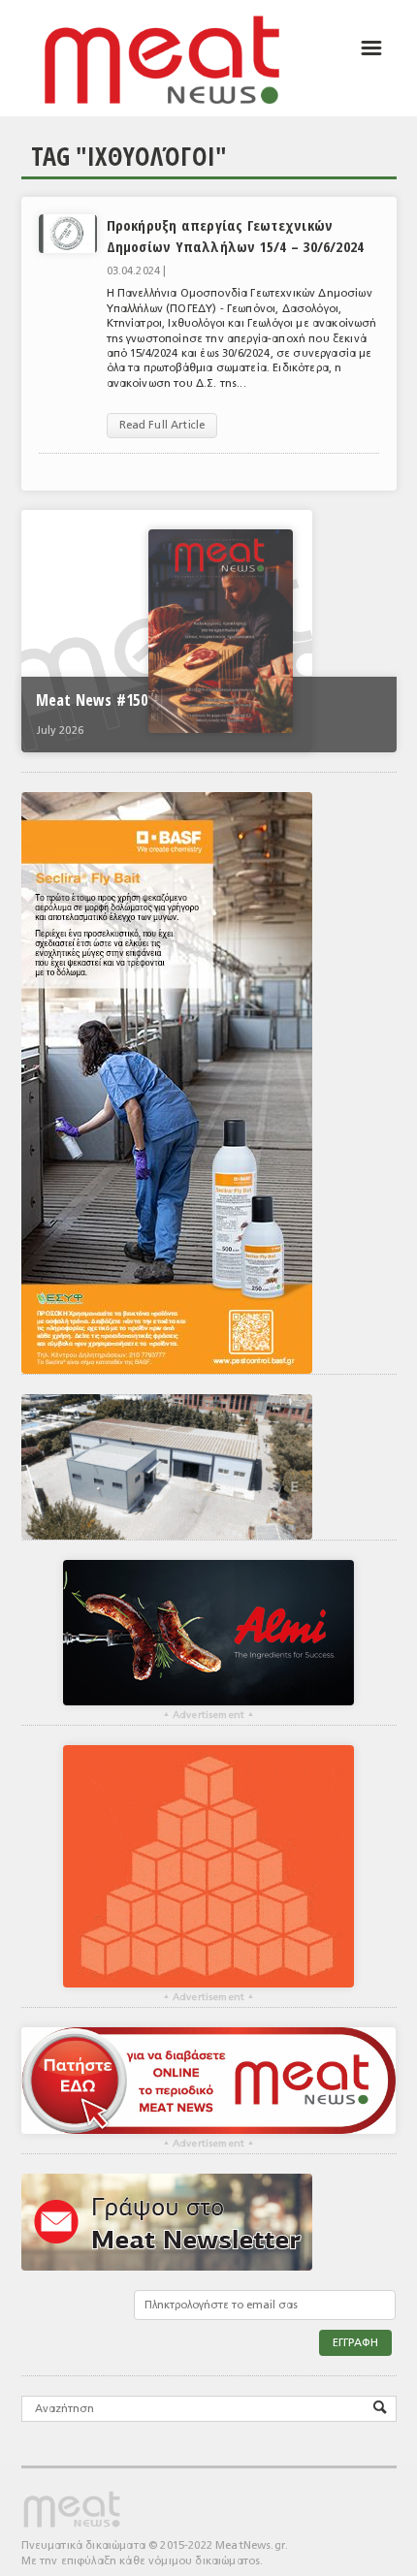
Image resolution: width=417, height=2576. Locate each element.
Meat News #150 (92, 700)
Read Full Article (162, 425)
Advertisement (208, 1715)
